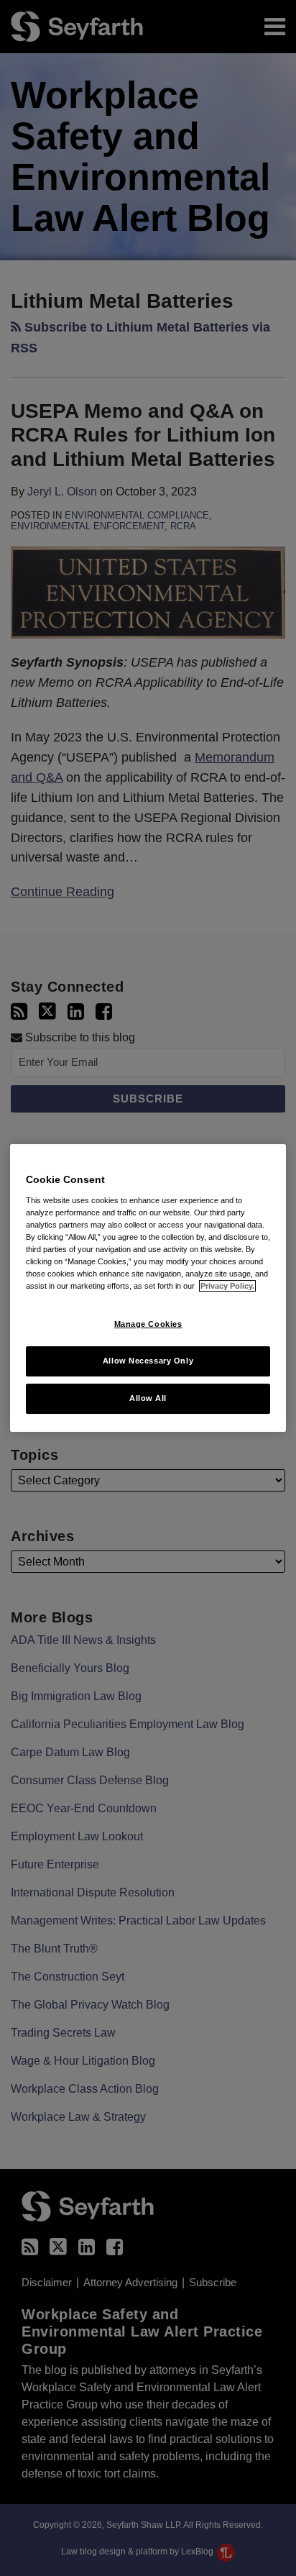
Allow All (148, 1398)
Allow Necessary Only (148, 1361)
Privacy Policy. (227, 1286)
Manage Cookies (148, 1324)
